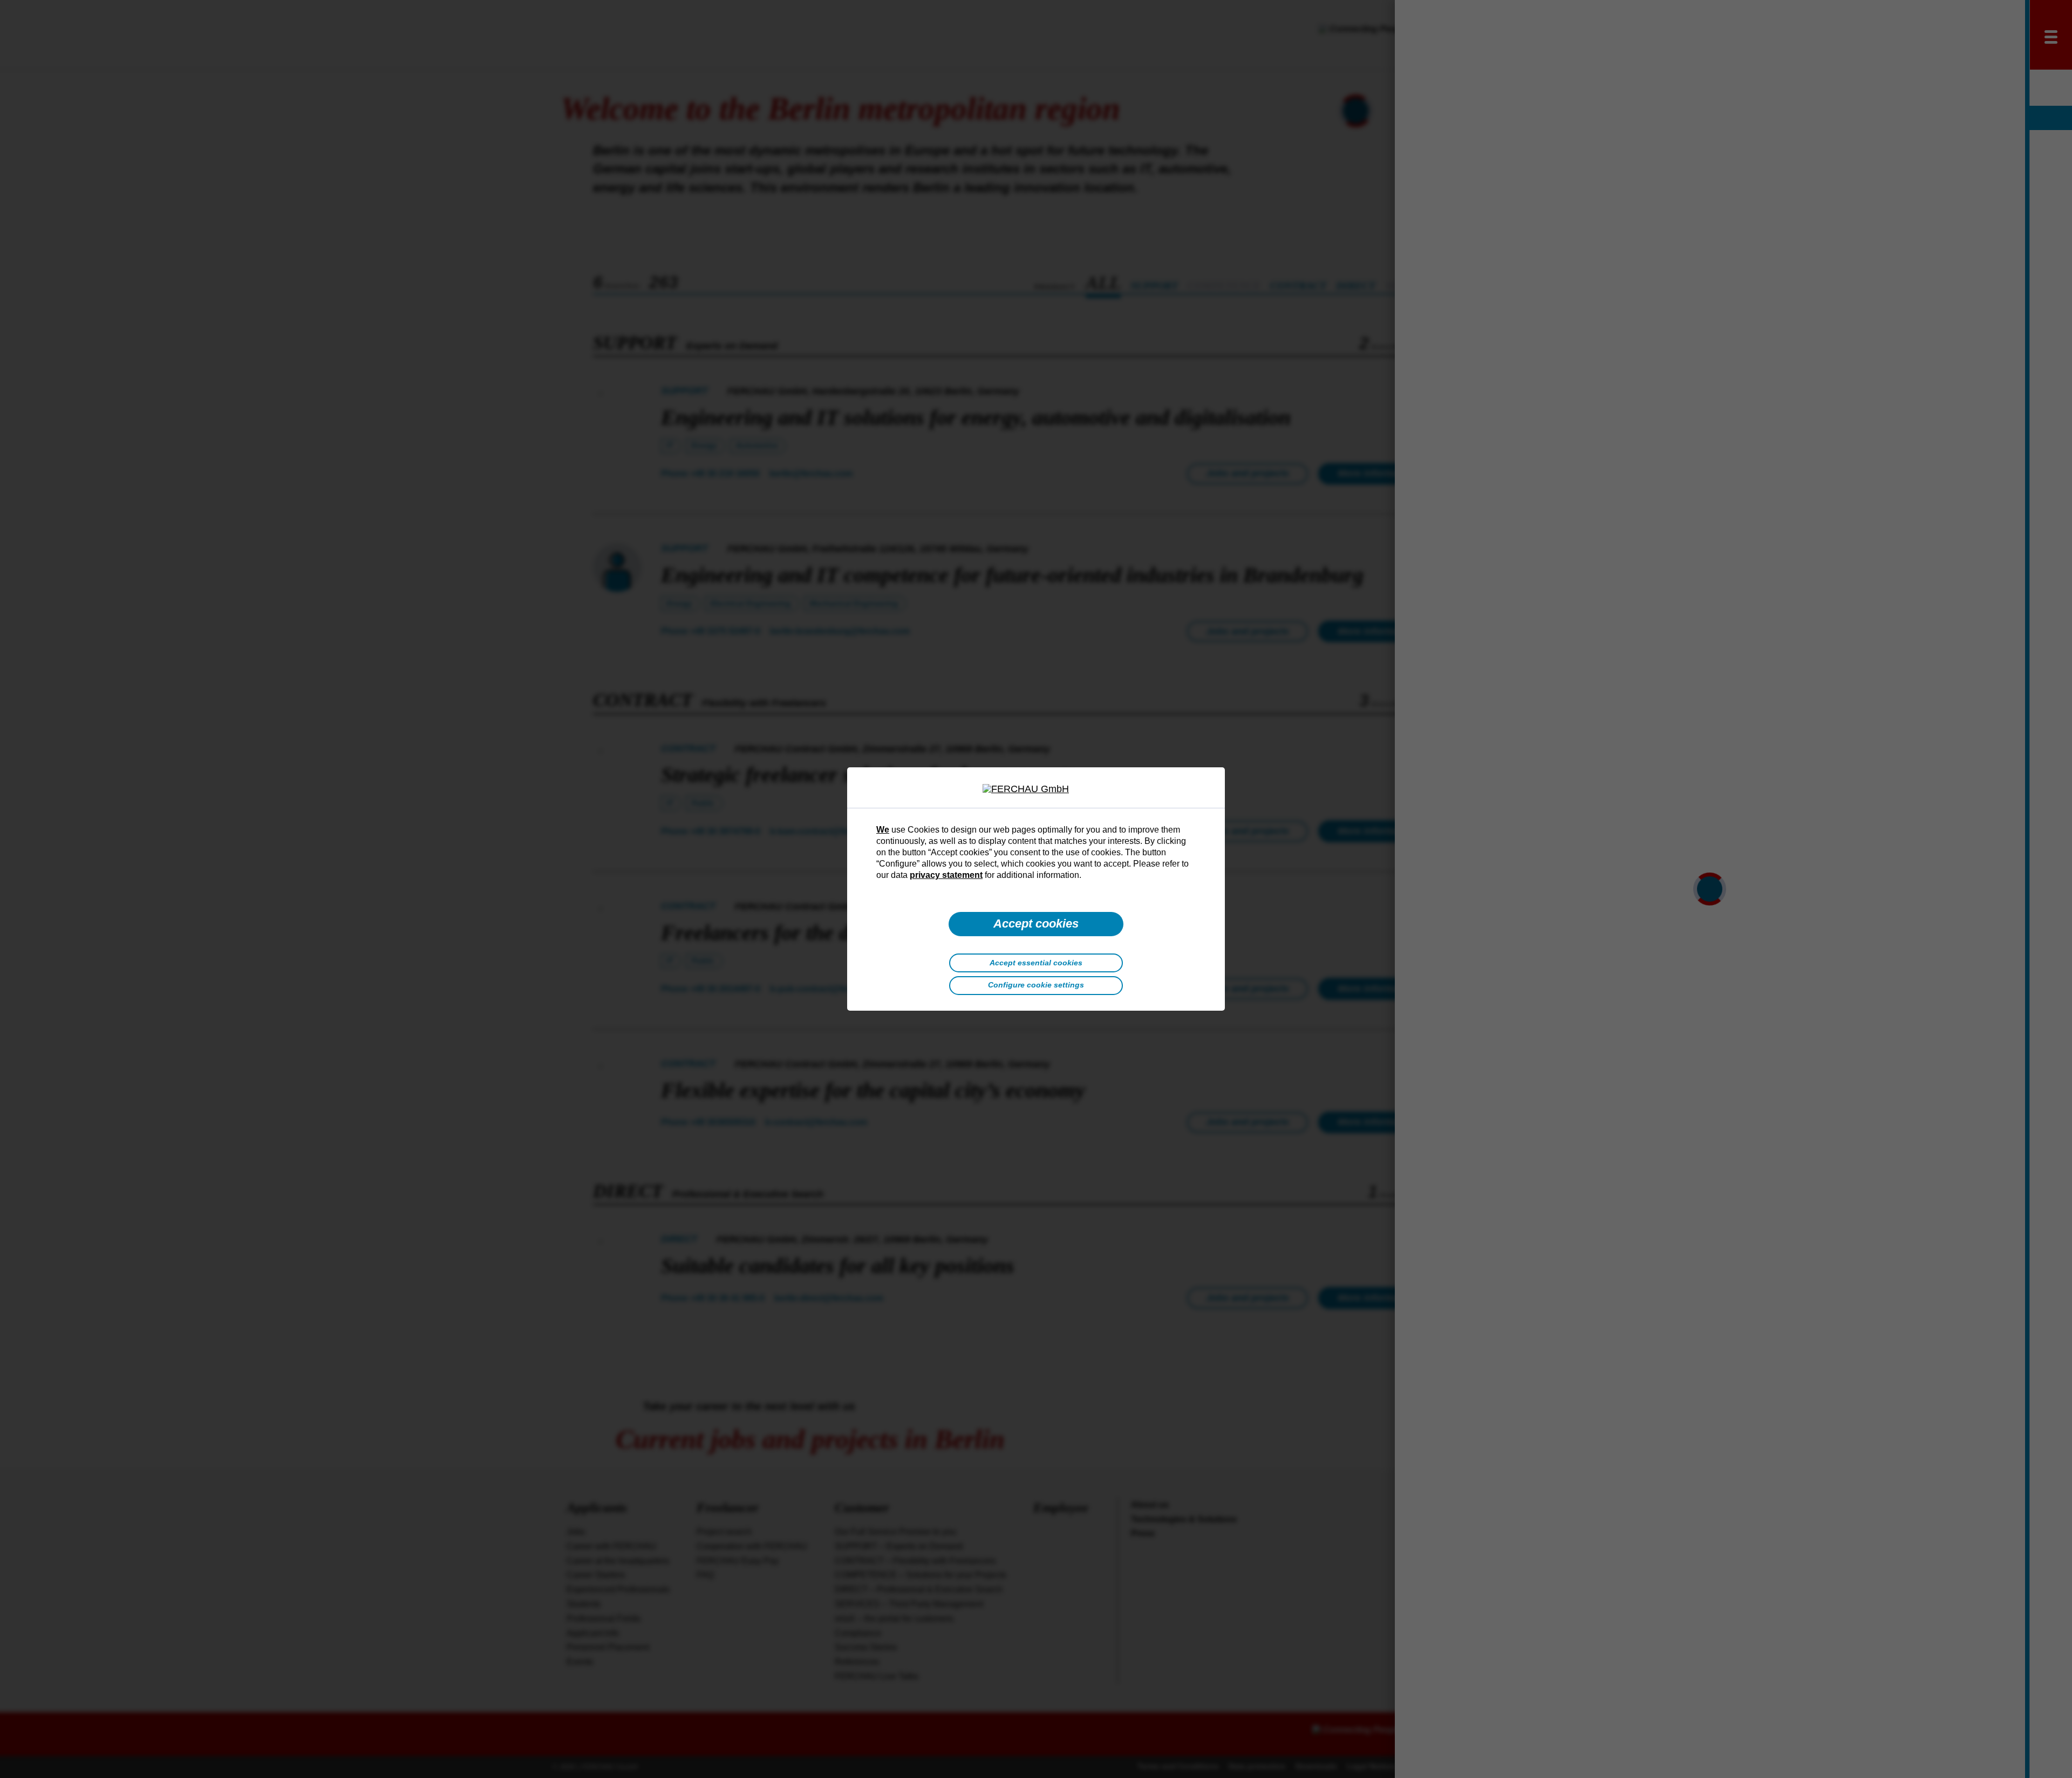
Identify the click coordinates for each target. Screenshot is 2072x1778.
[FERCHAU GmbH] (1036, 789)
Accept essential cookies (1036, 963)
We (883, 829)
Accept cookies (1036, 924)
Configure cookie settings (1036, 985)
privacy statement (946, 875)
